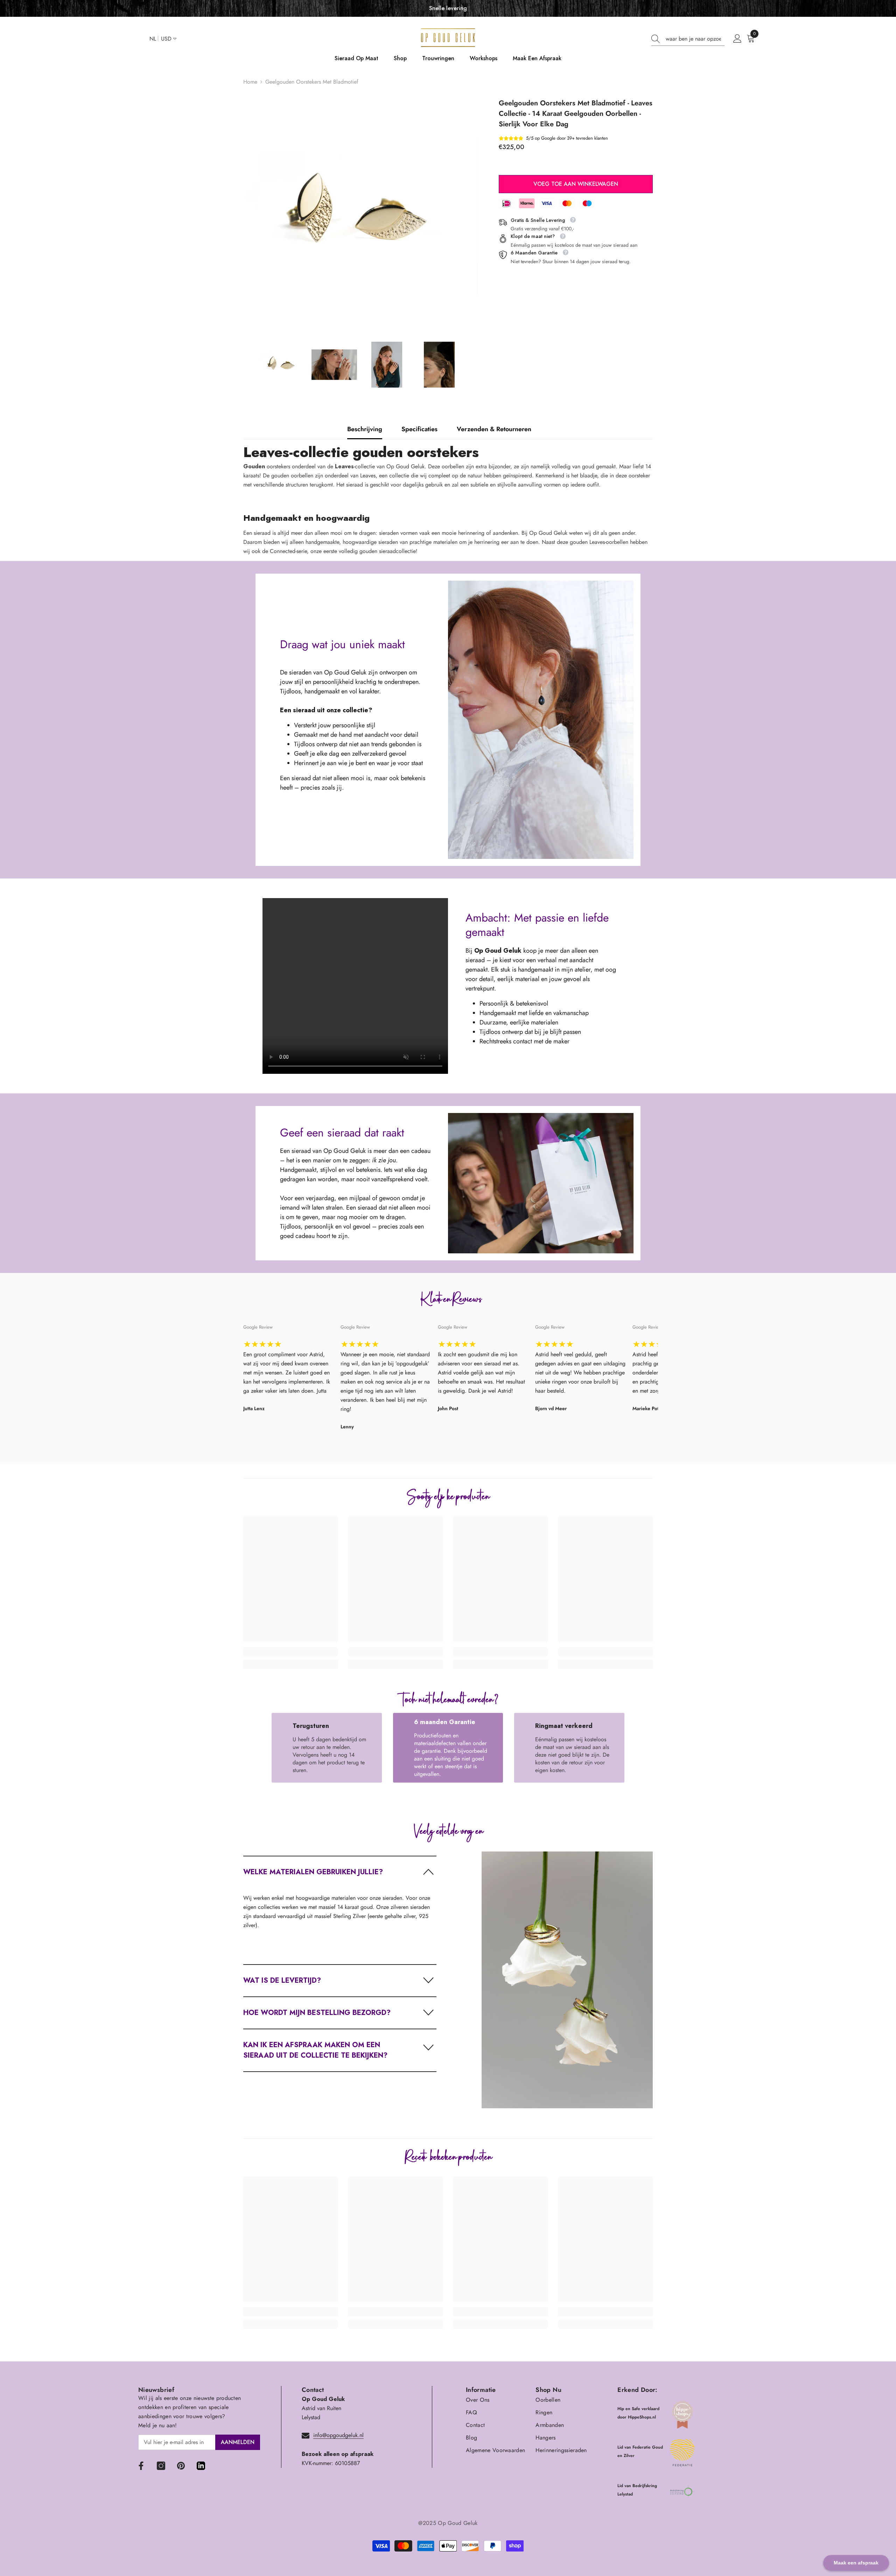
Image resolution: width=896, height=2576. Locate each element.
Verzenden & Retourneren (494, 429)
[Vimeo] (201, 2466)
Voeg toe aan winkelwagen (576, 184)
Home (250, 82)
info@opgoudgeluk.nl (338, 2435)
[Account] (737, 39)
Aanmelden (238, 2442)
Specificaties (419, 429)
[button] (340, 1872)
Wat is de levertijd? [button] (282, 1980)
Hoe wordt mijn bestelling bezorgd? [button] (317, 2013)
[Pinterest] (181, 2466)
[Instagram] (161, 2466)
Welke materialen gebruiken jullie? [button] (313, 1872)
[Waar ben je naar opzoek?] (688, 39)
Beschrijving (365, 429)
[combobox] (695, 39)
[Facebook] (141, 2466)
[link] (290, 1652)
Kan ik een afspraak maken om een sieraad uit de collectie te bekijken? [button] (315, 2050)
